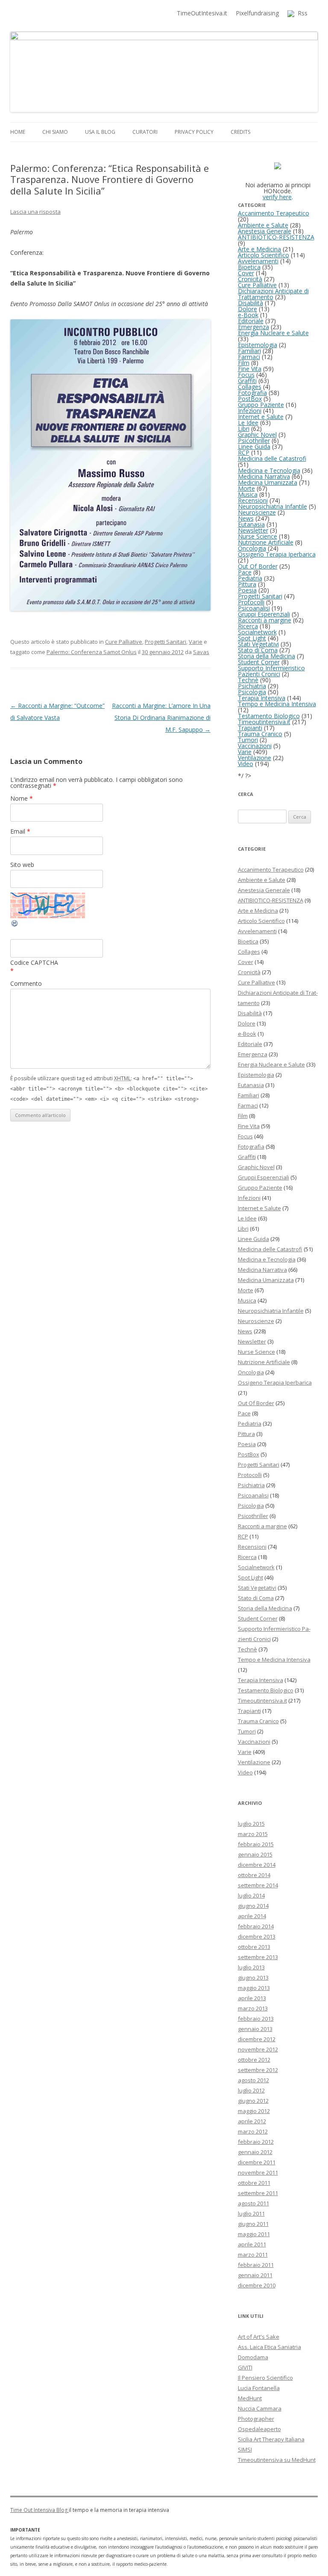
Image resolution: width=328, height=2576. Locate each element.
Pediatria (250, 578)
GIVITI (245, 2367)
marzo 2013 (253, 2008)
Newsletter (253, 530)
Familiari (249, 351)
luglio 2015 (251, 1824)
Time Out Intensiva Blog (40, 2510)
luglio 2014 (251, 1895)
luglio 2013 (251, 1967)
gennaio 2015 (255, 1854)
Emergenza (253, 327)
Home (18, 132)
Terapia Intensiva (262, 698)
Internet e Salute (261, 417)
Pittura (247, 584)
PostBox (250, 399)
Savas (201, 652)
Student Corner (259, 662)
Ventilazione (255, 758)
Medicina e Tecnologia (269, 470)
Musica (248, 494)
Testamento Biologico (269, 716)
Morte (246, 488)
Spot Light (252, 638)
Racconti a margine (265, 620)
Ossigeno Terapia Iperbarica (277, 554)
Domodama (253, 2357)
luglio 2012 (251, 2090)
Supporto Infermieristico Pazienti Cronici (271, 671)
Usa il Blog (100, 132)
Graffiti (247, 381)
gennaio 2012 (255, 2152)
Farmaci (249, 357)
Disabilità (250, 303)
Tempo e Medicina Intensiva (277, 704)
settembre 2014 (258, 1885)
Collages (250, 387)
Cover (246, 273)
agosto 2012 (253, 2080)
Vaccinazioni (255, 746)
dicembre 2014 (257, 1865)
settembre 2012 (258, 2070)
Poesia (247, 590)
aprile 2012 (252, 2121)
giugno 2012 (253, 2101)
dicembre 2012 (257, 2039)
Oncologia (252, 548)
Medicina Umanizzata (268, 482)
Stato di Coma (258, 650)
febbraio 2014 (256, 1926)
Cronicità (250, 279)
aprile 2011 (252, 2244)
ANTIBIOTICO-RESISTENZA (276, 237)
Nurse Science (258, 536)
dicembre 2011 (257, 2162)
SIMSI (245, 2449)
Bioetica (249, 267)
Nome (22, 798)
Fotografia (252, 393)
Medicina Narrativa (264, 476)
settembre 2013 (258, 1957)
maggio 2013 (254, 1988)
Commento (26, 983)
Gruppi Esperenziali (264, 614)
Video (246, 764)
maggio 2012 (254, 2111)
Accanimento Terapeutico (274, 213)
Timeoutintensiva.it (264, 722)
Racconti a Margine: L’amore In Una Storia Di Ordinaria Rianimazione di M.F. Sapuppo (161, 718)
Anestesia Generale (265, 231)
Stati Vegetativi (258, 644)
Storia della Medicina (266, 656)
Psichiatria (252, 686)
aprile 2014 (252, 1916)
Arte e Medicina (259, 249)
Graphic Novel (257, 435)
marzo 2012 (253, 2131)
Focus (246, 375)
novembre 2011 (258, 2172)
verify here (277, 197)
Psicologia (252, 692)
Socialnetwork (257, 632)
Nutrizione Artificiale (266, 542)
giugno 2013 (253, 1978)
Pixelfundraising (257, 13)
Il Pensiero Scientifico (265, 2378)
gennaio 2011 (255, 2275)
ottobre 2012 (254, 2060)
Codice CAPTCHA (34, 962)
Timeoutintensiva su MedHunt (277, 2460)
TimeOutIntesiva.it (202, 13)
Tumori (248, 740)
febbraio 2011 (256, 2265)
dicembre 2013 (257, 1936)
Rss (301, 13)
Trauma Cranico (260, 734)
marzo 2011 (253, 2255)
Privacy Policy (194, 132)
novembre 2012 (258, 2049)
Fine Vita (250, 369)
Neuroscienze (257, 512)
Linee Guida (254, 447)
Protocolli (251, 602)
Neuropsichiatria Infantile (272, 506)
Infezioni (250, 411)
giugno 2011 (253, 2224)
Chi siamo (55, 132)
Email (20, 831)
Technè (248, 680)
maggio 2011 (254, 2234)
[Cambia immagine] (15, 925)
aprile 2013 (252, 1998)
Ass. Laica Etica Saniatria (269, 2347)
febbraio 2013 (256, 2019)
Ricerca (248, 626)
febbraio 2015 (256, 1844)
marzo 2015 (253, 1834)
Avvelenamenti (258, 261)
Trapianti (250, 728)
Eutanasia (251, 524)
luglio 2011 (251, 2213)
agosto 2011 (253, 2203)
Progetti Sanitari (165, 642)
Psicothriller (254, 441)
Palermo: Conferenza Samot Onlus (92, 652)
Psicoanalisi (254, 608)
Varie (196, 642)
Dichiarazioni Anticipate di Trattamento (273, 294)
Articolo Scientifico (264, 255)
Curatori (145, 132)
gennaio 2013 (255, 2029)
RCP (244, 452)
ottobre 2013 (254, 1947)
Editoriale (251, 321)
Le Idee (248, 423)
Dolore (247, 309)
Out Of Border (258, 566)
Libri (244, 429)
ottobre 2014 (254, 1875)
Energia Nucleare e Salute (273, 333)
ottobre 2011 (254, 2183)
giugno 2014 (253, 1906)
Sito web (22, 865)
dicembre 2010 (257, 2285)
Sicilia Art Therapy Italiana (271, 2439)
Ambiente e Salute (263, 225)
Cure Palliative (124, 642)
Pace (245, 572)
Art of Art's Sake (259, 2337)
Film (244, 363)
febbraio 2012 (256, 2142)
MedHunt (250, 2398)
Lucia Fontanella (259, 2388)
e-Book (248, 315)
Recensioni (253, 500)
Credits (240, 132)
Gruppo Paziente (261, 405)
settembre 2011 (258, 2193)
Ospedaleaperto (259, 2429)
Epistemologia (258, 345)
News (246, 518)
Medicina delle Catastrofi (272, 458)
